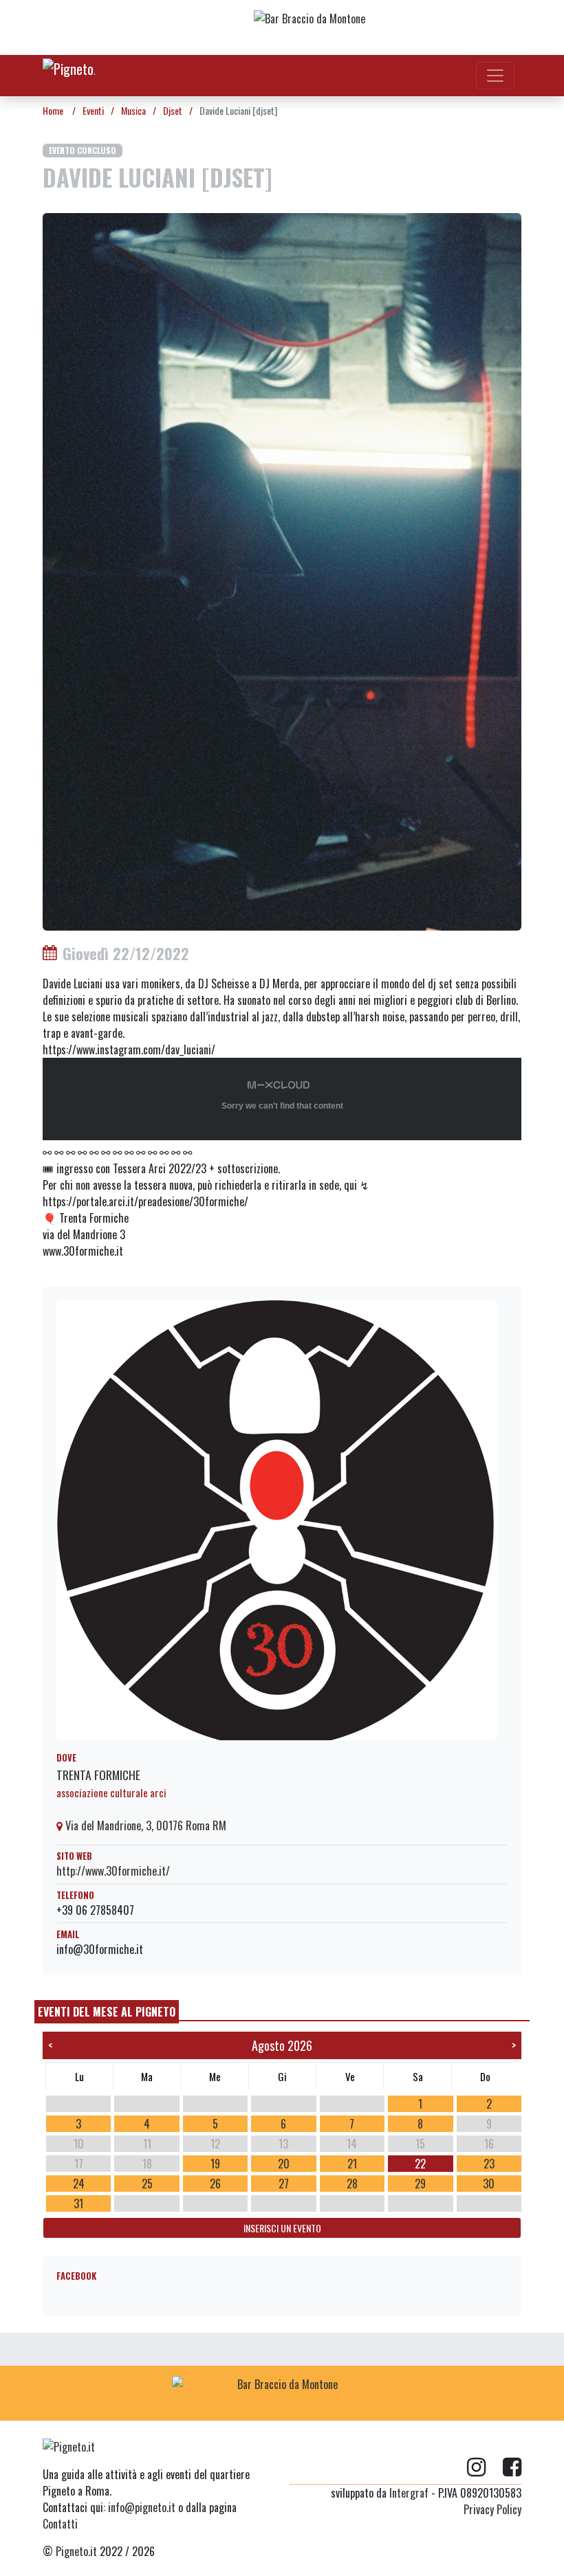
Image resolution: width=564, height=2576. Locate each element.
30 (489, 2184)
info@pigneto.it (142, 2507)
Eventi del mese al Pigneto (107, 2012)
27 (284, 2184)
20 (284, 2164)
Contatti (60, 2524)
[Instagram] (485, 2467)
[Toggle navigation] (495, 76)
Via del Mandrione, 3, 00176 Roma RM (144, 1825)
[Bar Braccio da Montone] (364, 27)
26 (215, 2184)
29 (420, 2184)
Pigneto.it (76, 2551)
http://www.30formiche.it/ (113, 1871)
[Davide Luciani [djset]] (282, 570)
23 (489, 2164)
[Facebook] (512, 2467)
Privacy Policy (492, 2509)
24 (79, 2184)
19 (215, 2164)
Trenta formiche (98, 1775)
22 (420, 2164)
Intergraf (409, 2493)
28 (352, 2184)
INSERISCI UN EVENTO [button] (282, 2228)
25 (147, 2184)
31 (78, 2203)
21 (352, 2164)
